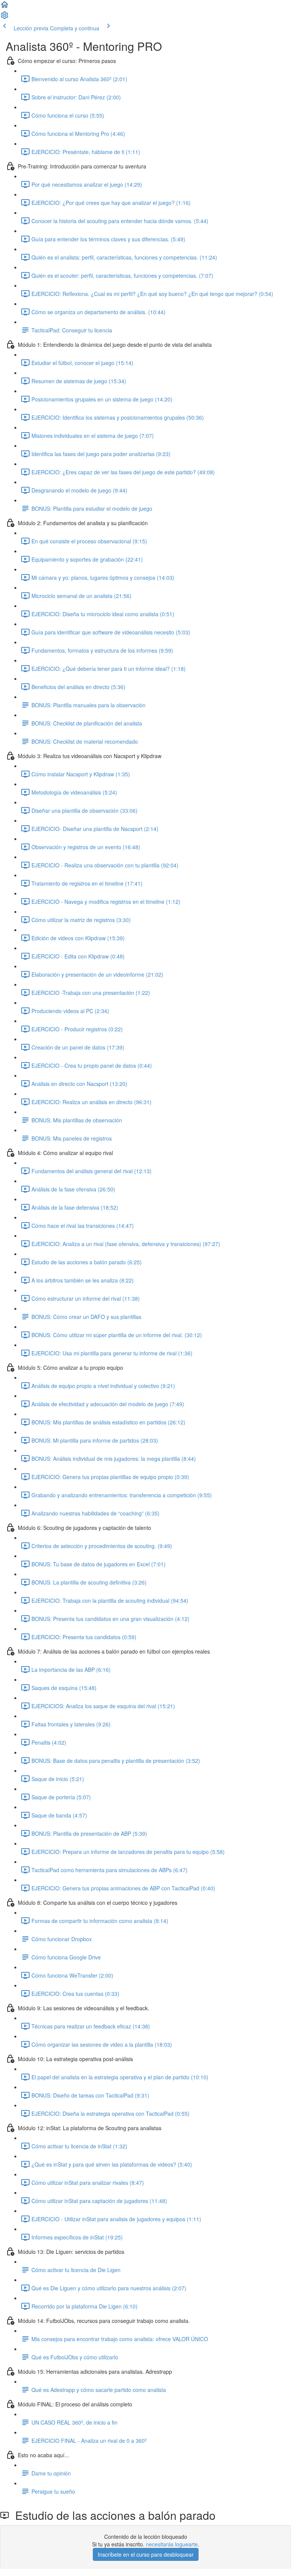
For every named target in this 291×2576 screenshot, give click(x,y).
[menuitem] (5, 17)
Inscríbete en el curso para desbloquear (146, 2554)
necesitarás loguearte (172, 2544)
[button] (5, 7)
